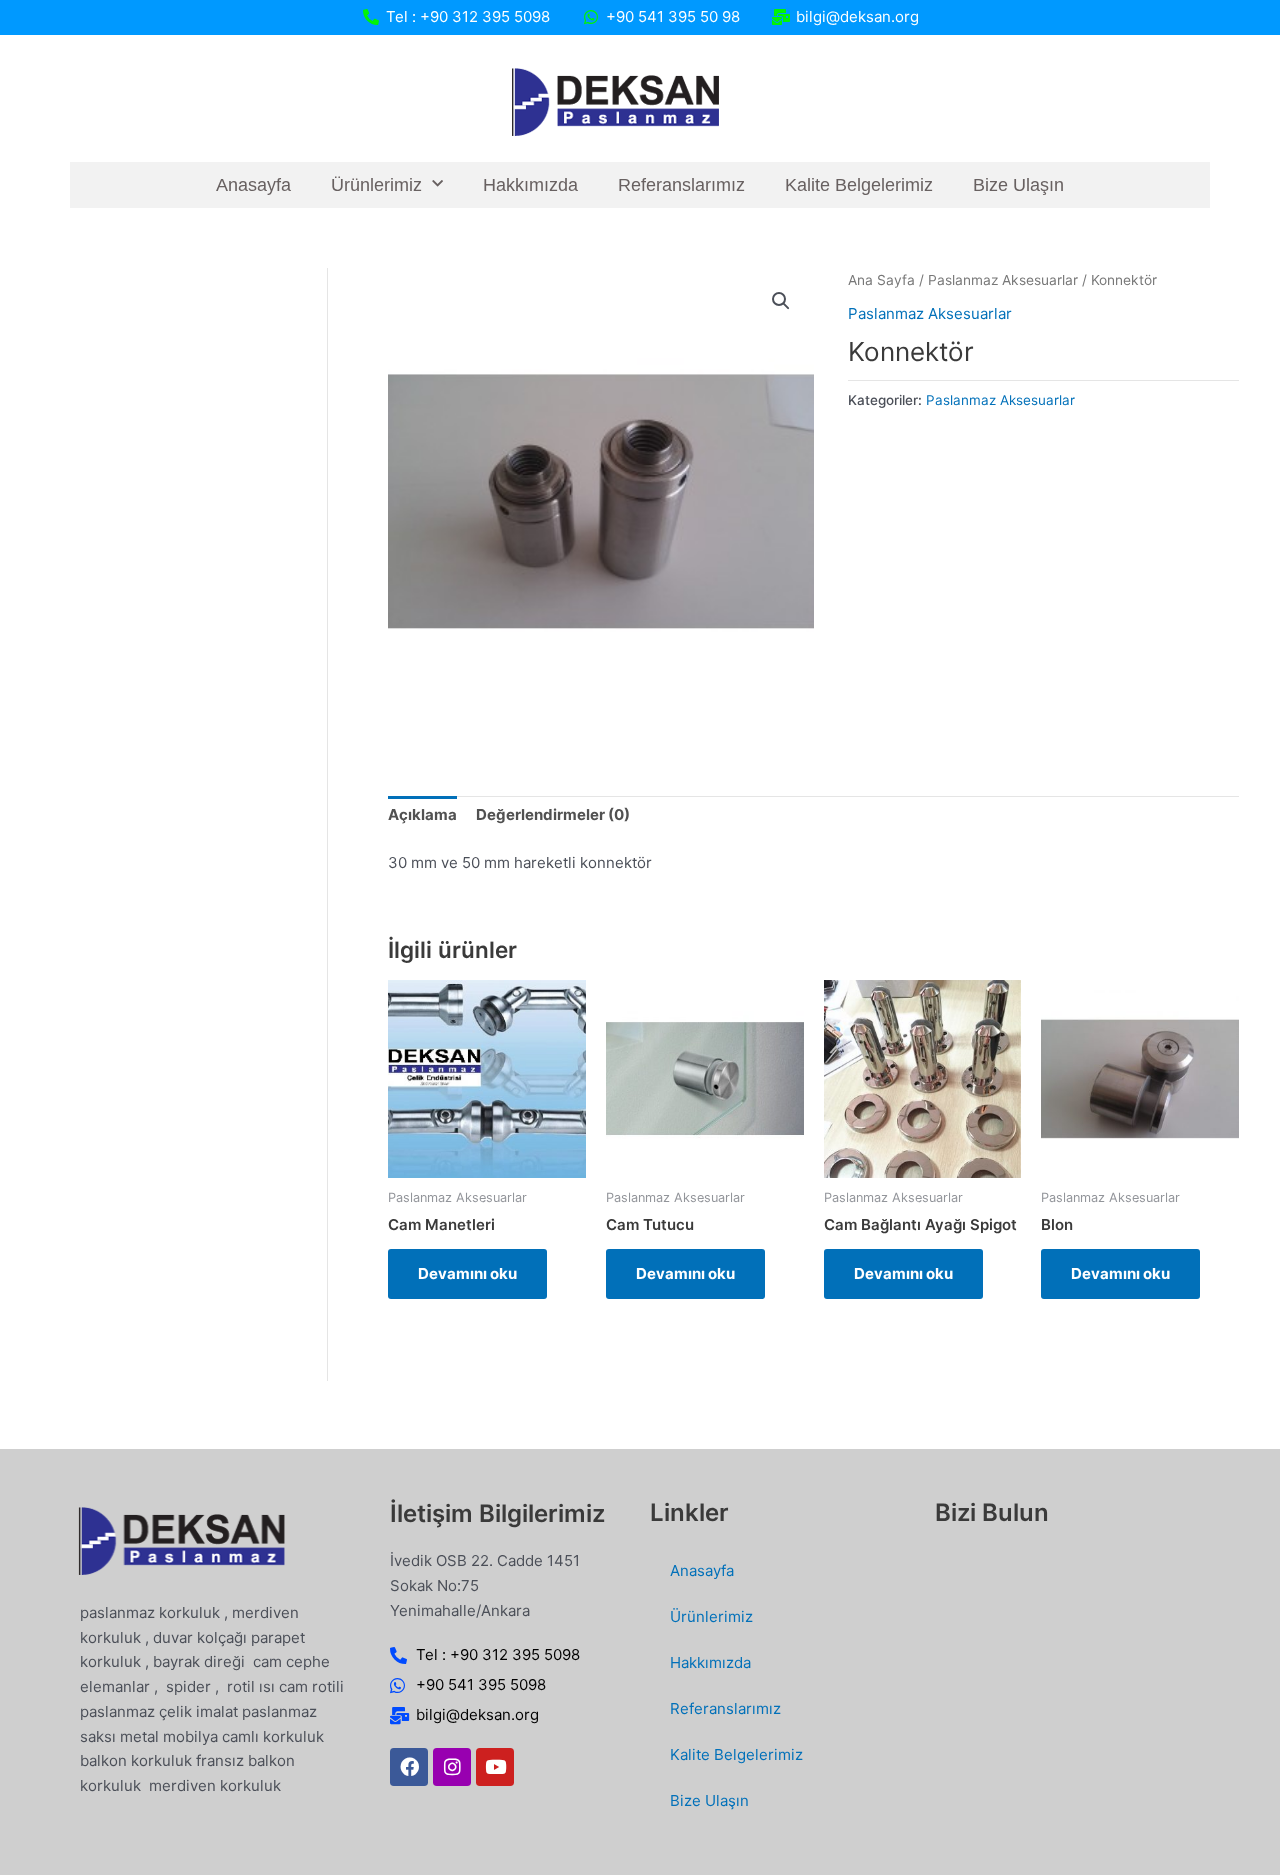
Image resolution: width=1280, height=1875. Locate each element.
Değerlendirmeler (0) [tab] (553, 814)
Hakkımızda (530, 185)
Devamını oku (467, 1273)
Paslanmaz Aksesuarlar (1003, 280)
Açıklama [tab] (422, 814)
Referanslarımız (681, 185)
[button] (781, 301)
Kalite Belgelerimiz (859, 185)
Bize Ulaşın (1018, 185)
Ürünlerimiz (376, 185)
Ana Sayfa (881, 280)
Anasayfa (253, 185)
